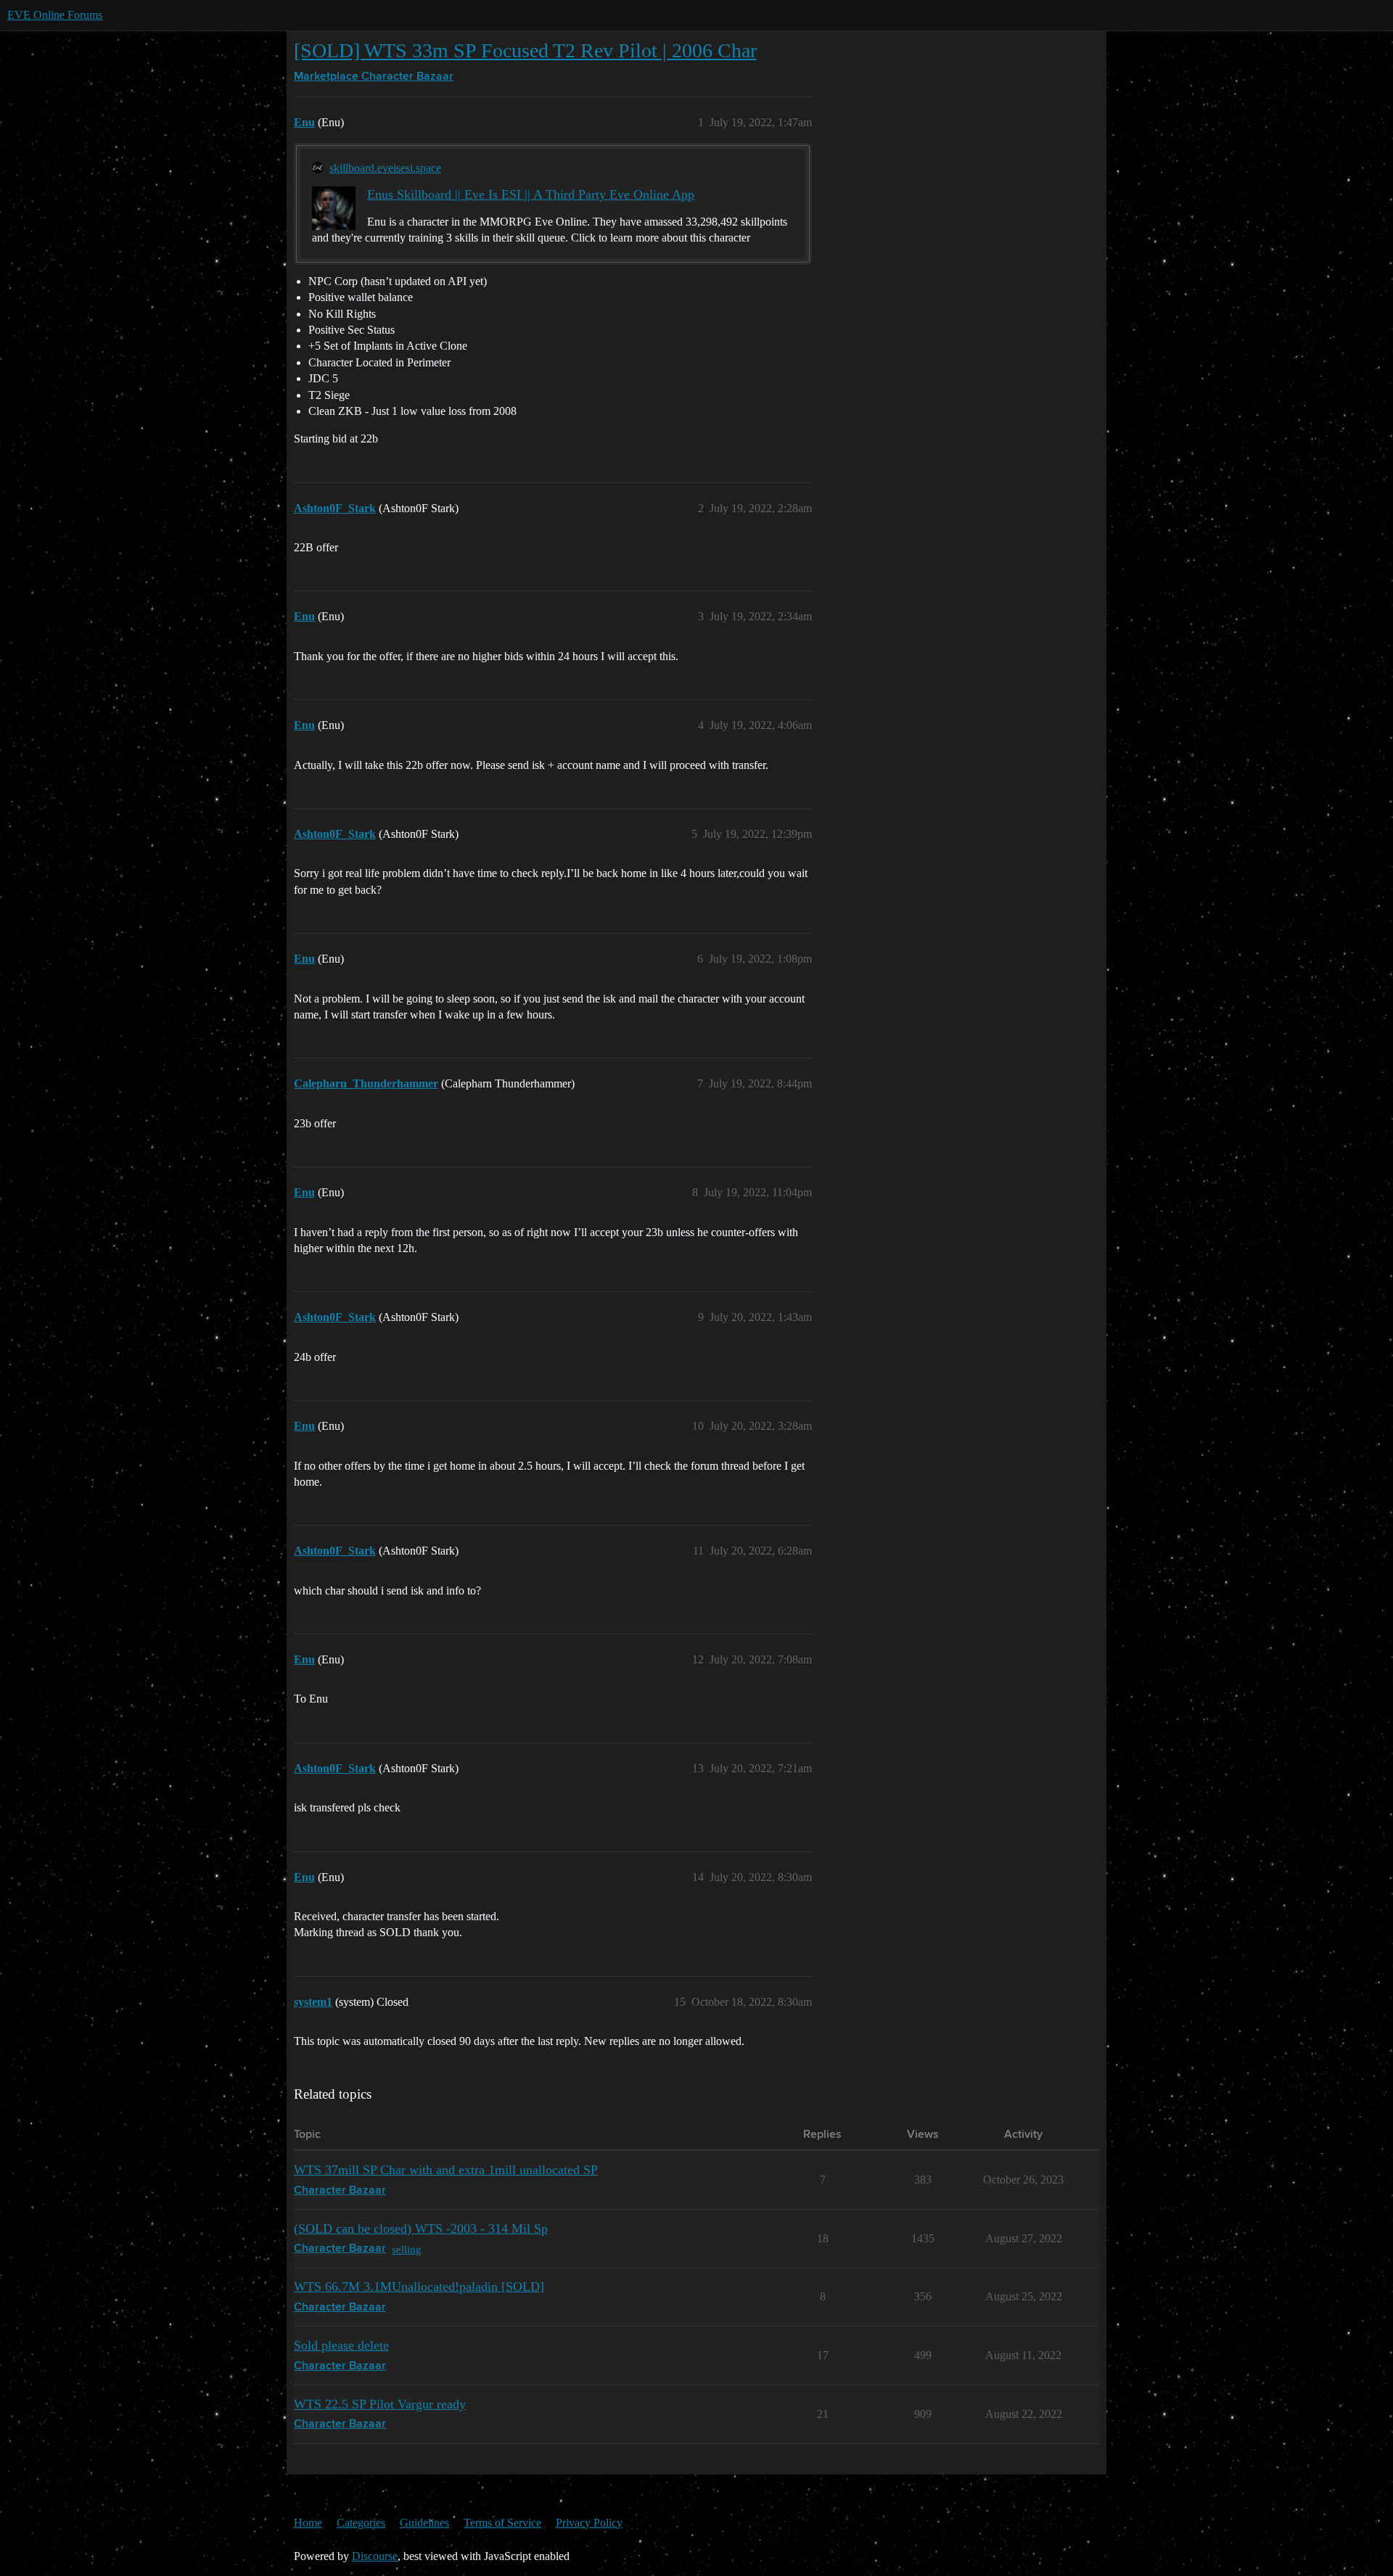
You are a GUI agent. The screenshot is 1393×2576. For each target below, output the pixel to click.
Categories (361, 2523)
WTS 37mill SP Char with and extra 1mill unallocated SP (446, 2170)
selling (407, 2249)
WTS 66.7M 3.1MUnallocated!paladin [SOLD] (419, 2287)
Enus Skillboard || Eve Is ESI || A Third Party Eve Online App (531, 194)
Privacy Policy (589, 2523)
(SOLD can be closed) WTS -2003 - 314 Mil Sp (421, 2229)
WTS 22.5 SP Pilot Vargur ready (380, 2404)
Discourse (375, 2556)
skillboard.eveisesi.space (385, 168)
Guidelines (424, 2523)
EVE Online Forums (55, 15)
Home (308, 2523)
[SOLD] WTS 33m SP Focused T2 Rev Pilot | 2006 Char (525, 50)
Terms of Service (502, 2523)
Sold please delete (341, 2345)
